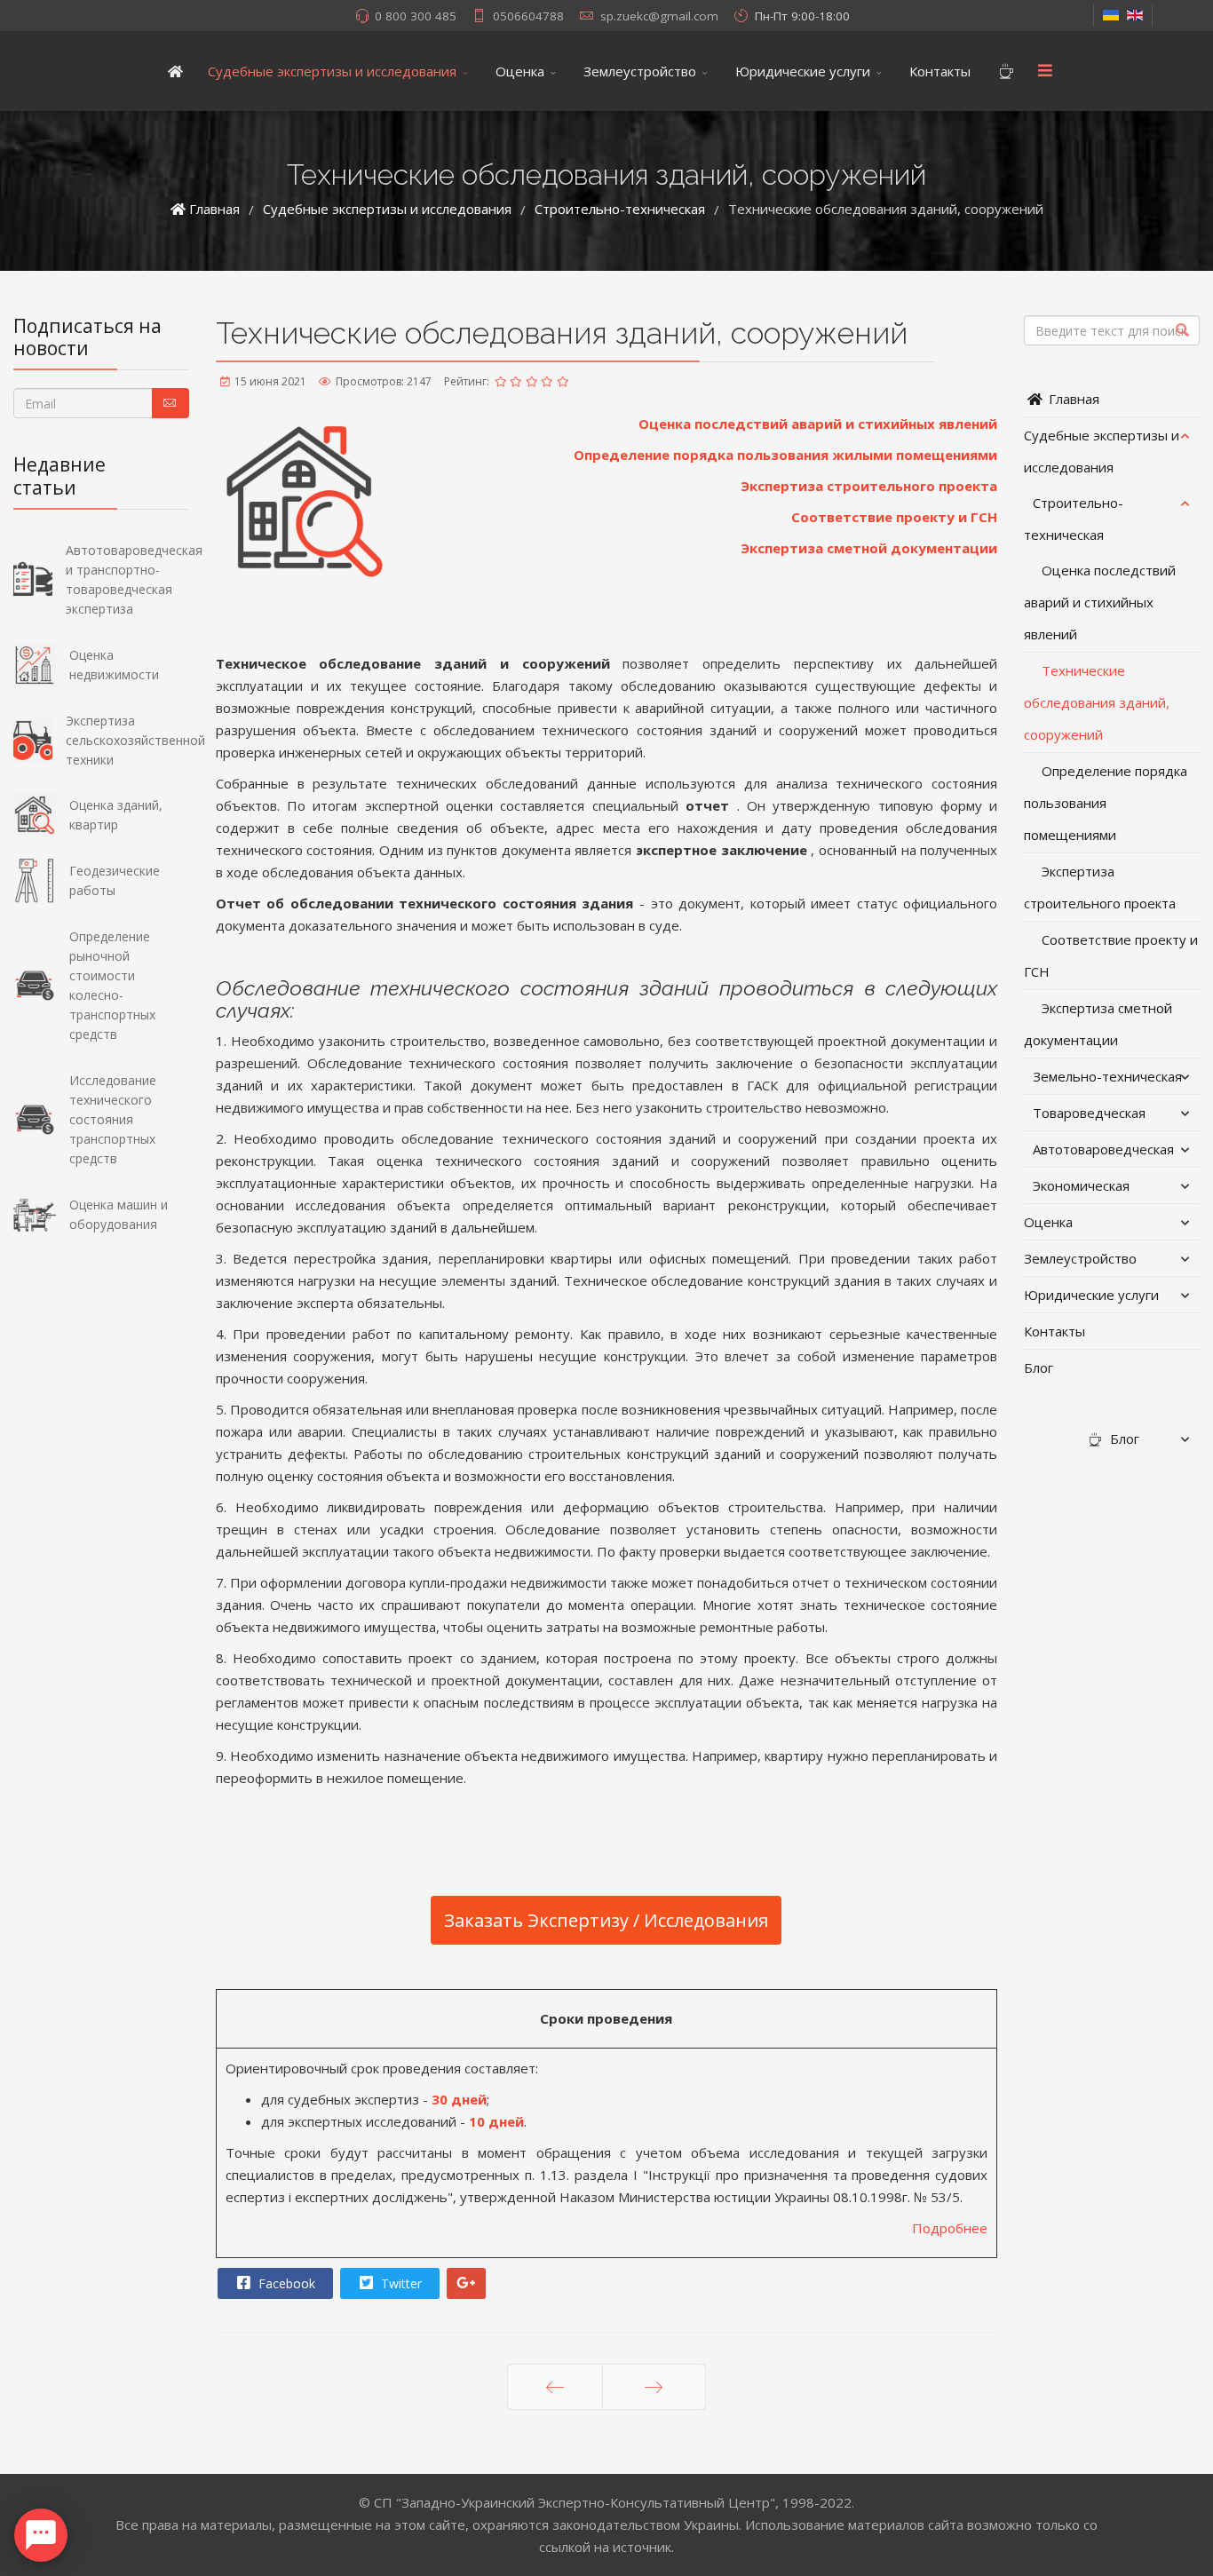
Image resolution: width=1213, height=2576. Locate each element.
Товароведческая (1089, 1113)
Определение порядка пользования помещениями (1106, 803)
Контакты (940, 71)
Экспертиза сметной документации (869, 548)
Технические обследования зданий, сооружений (1097, 702)
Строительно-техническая (1074, 519)
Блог (1039, 1367)
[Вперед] (654, 2387)
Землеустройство (640, 71)
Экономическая (1081, 1185)
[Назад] (555, 2387)
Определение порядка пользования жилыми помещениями (785, 455)
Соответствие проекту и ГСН (894, 517)
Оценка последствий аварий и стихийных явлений (818, 424)
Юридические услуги (803, 71)
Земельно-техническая (1107, 1076)
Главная (1072, 399)
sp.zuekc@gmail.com (659, 16)
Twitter (400, 2283)
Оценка (520, 71)
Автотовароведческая (1103, 1149)
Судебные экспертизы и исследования (332, 71)
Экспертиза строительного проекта (869, 486)
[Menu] (1045, 71)
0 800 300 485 (416, 16)
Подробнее (950, 2228)
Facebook (285, 2283)
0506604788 (528, 16)
